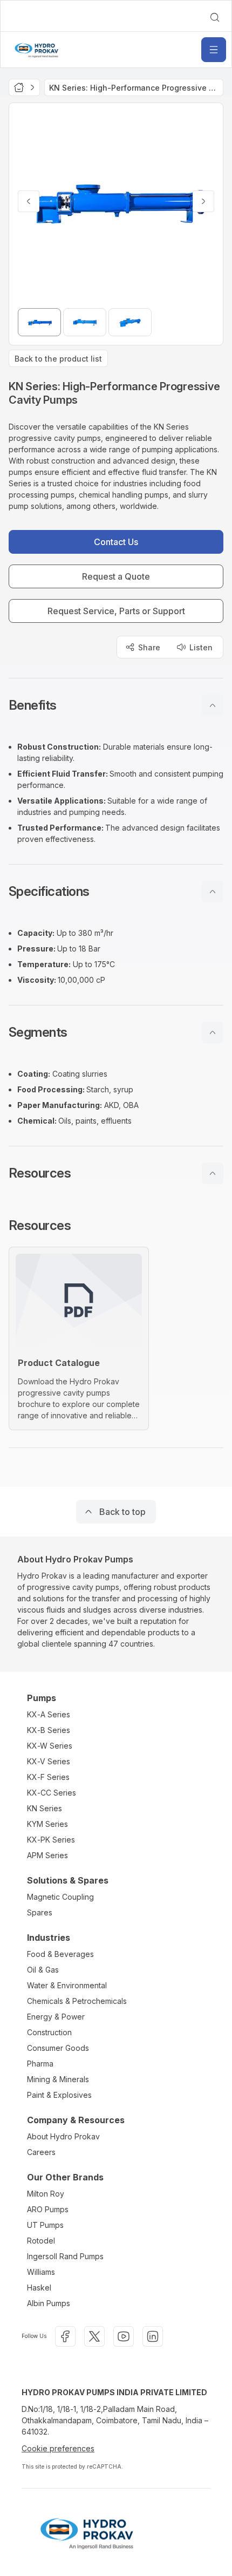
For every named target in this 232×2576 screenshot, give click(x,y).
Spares (40, 1912)
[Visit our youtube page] (124, 2336)
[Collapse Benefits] (213, 705)
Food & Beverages (60, 1954)
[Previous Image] (29, 201)
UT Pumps (45, 2225)
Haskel (39, 2288)
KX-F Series (48, 1777)
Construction (49, 2032)
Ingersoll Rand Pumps (65, 2256)
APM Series (47, 1855)
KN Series (45, 1808)
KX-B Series (49, 1730)
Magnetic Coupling (60, 1897)
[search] (215, 17)
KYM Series (47, 1824)
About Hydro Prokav (63, 2136)
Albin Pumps (49, 2303)
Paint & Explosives (59, 2095)
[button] (116, 705)
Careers (41, 2152)
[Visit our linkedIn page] (153, 2336)
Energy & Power (56, 2017)
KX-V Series (49, 1761)
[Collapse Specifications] (213, 892)
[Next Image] (203, 201)
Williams (41, 2272)
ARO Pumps (48, 2209)
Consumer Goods (58, 2048)
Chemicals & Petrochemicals (77, 2001)
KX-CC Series (52, 1793)
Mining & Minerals (58, 2079)
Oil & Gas (43, 1970)
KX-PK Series (51, 1840)
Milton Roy (46, 2194)
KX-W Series (50, 1746)
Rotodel (41, 2241)
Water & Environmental (67, 1985)
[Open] (214, 50)
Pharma (40, 2064)
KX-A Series (49, 1714)
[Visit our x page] (94, 2336)
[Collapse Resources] (213, 1173)
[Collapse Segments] (213, 1032)
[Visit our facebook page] (65, 2336)
